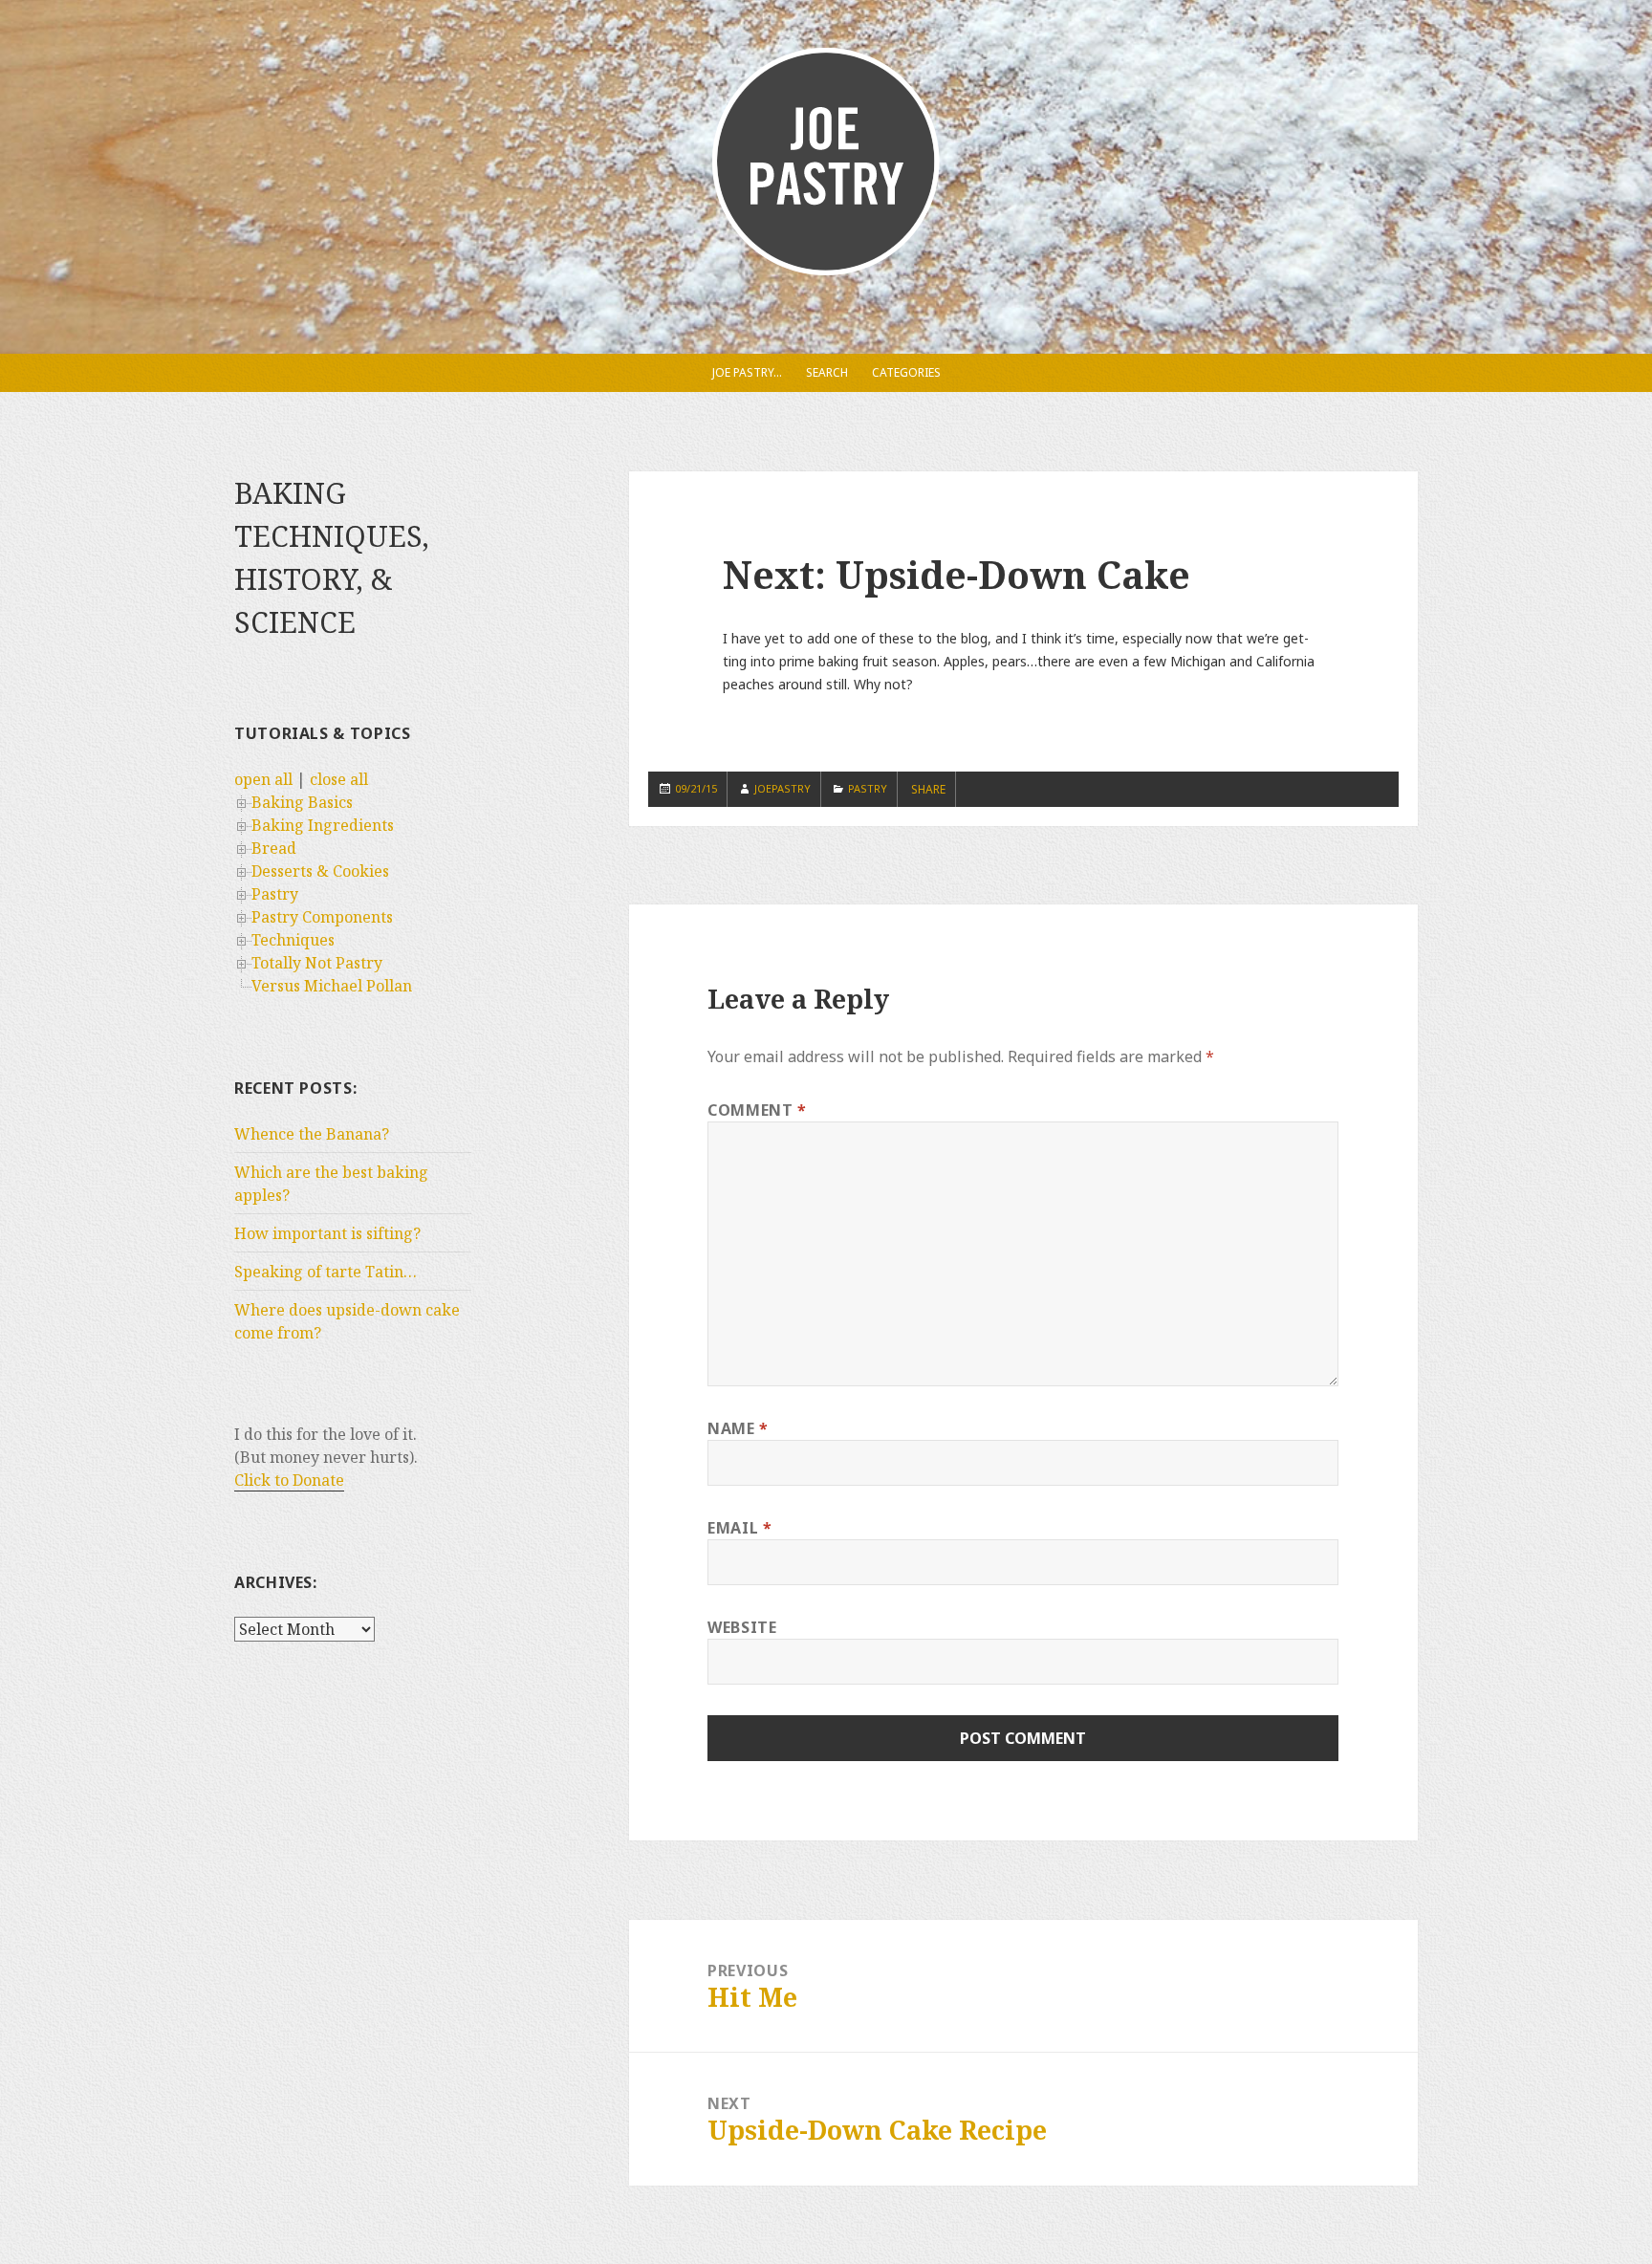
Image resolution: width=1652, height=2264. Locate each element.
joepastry (783, 788)
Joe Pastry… (747, 372)
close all (339, 779)
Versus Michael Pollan (332, 986)
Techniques (293, 940)
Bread (274, 848)
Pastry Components (322, 917)
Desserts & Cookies (320, 871)
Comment (757, 1110)
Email (739, 1528)
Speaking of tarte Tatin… (326, 1272)
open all (263, 779)
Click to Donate (289, 1480)
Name (738, 1428)
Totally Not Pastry (317, 963)
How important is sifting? (327, 1233)
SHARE (928, 790)
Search (827, 372)
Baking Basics (302, 802)
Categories (906, 372)
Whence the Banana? (312, 1134)
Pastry (275, 894)
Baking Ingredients (323, 825)
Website (742, 1627)
